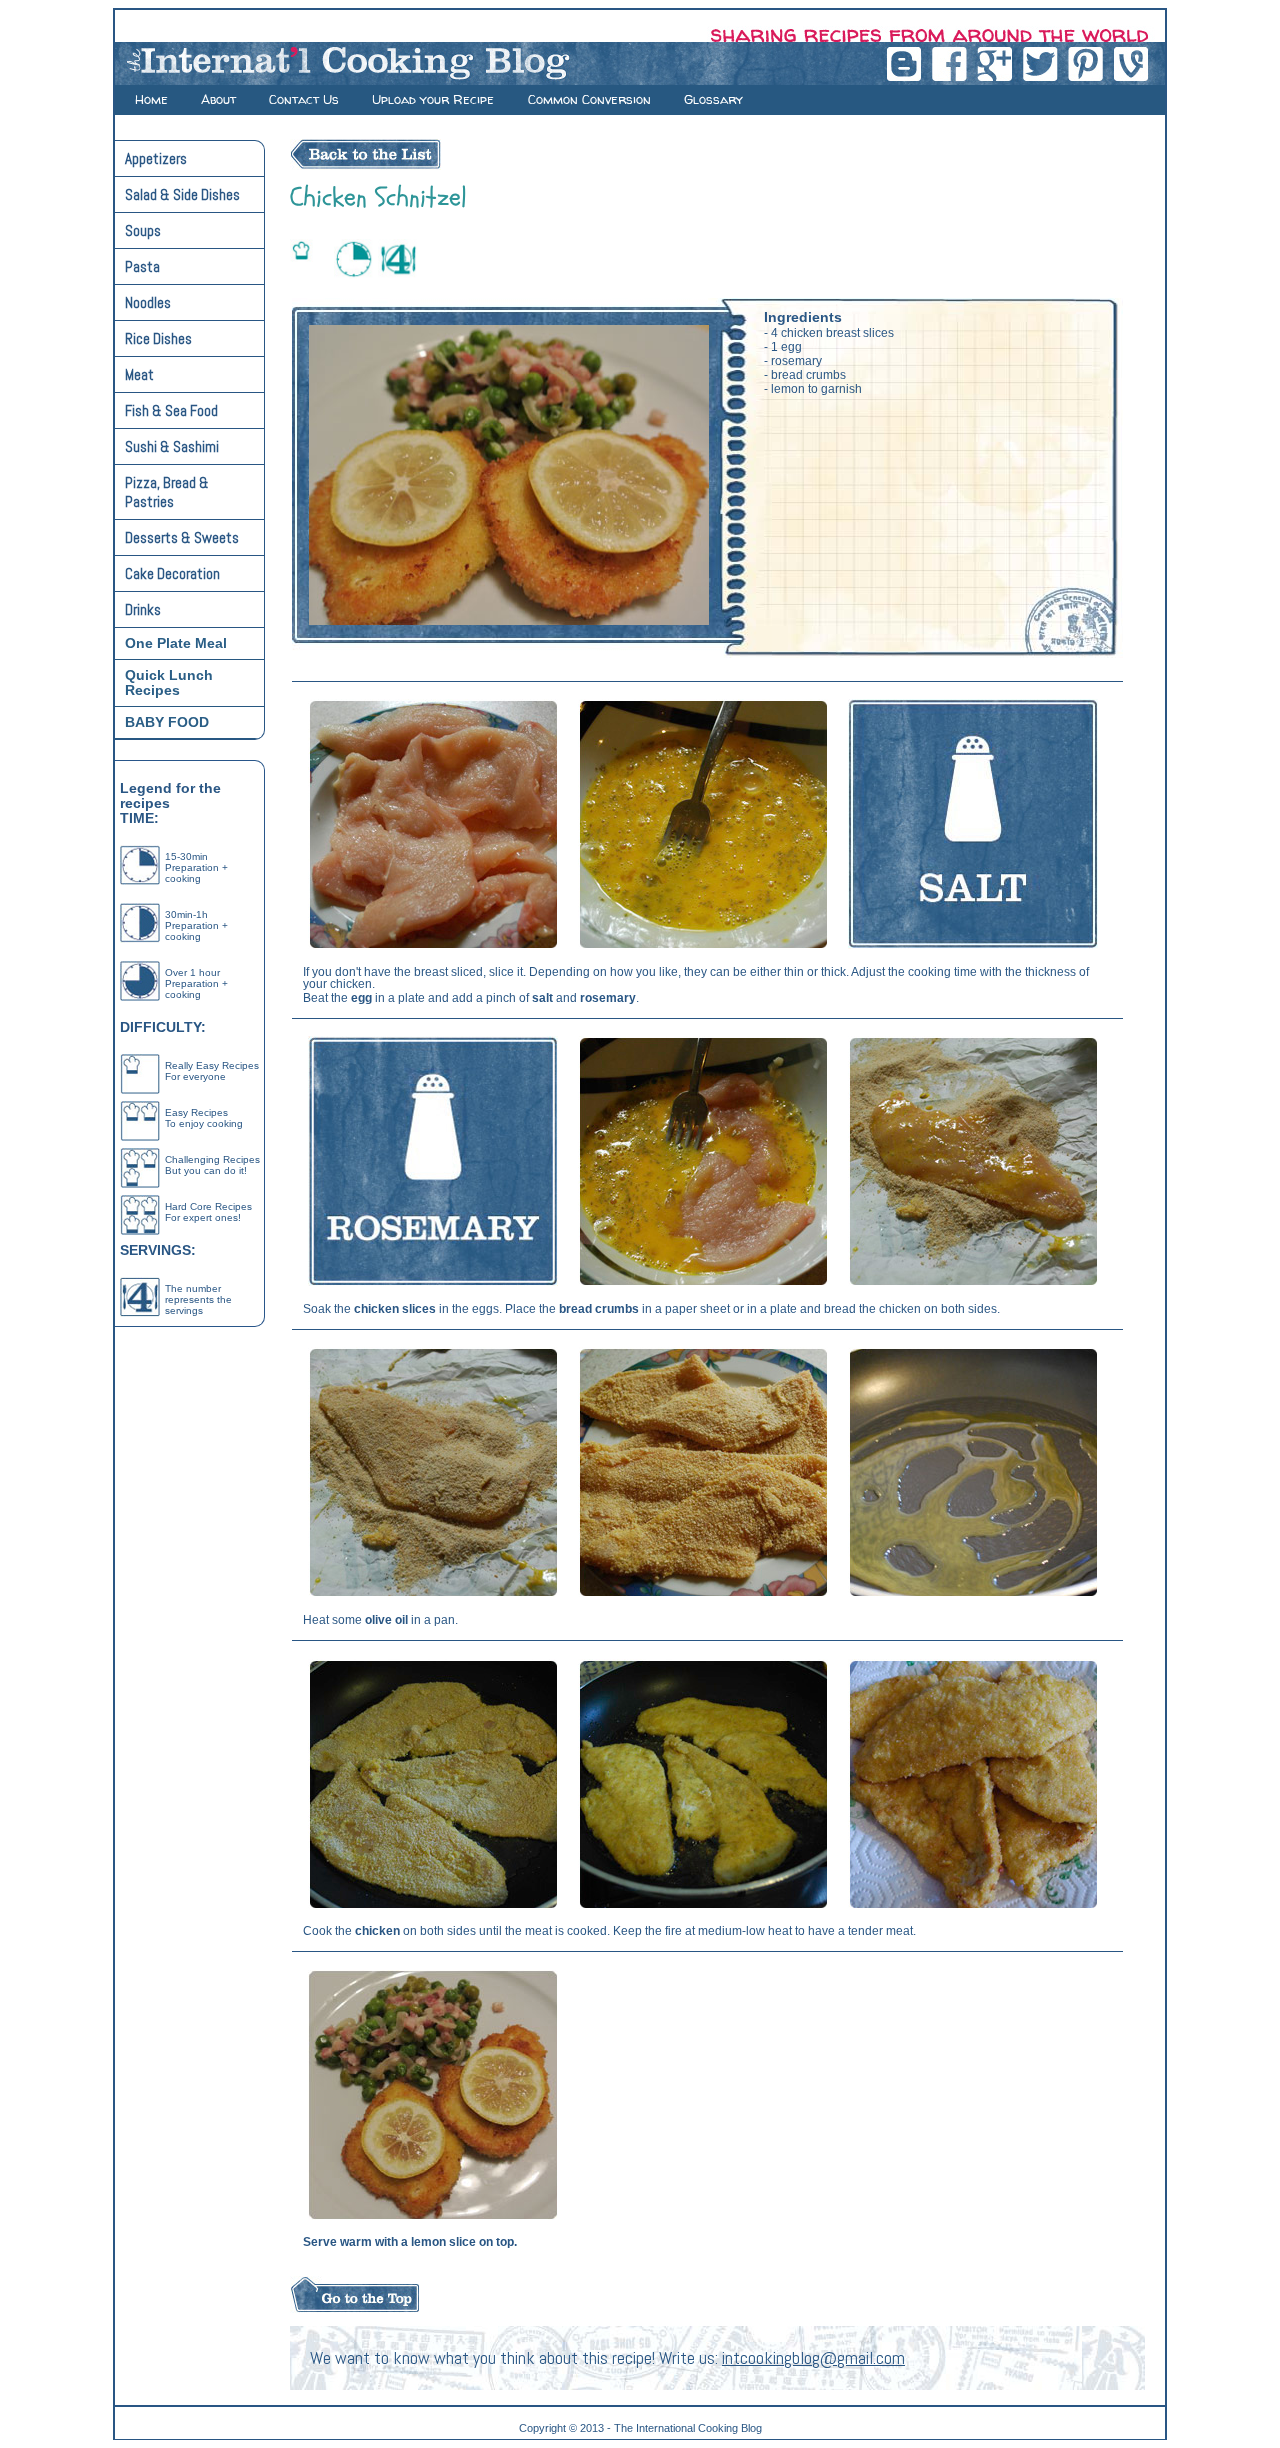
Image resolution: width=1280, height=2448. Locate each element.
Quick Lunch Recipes (169, 683)
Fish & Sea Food (171, 410)
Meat (139, 374)
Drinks (143, 609)
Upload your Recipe (435, 99)
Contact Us (304, 99)
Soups (143, 230)
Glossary (713, 99)
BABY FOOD (167, 722)
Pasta (142, 266)
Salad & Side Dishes (182, 194)
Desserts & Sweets (182, 537)
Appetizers (156, 158)
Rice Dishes (158, 338)
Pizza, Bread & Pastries (167, 492)
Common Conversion (589, 99)
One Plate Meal (176, 643)
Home (151, 99)
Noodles (148, 302)
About (218, 99)
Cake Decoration (172, 573)
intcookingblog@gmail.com (813, 2358)
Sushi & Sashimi (172, 446)
